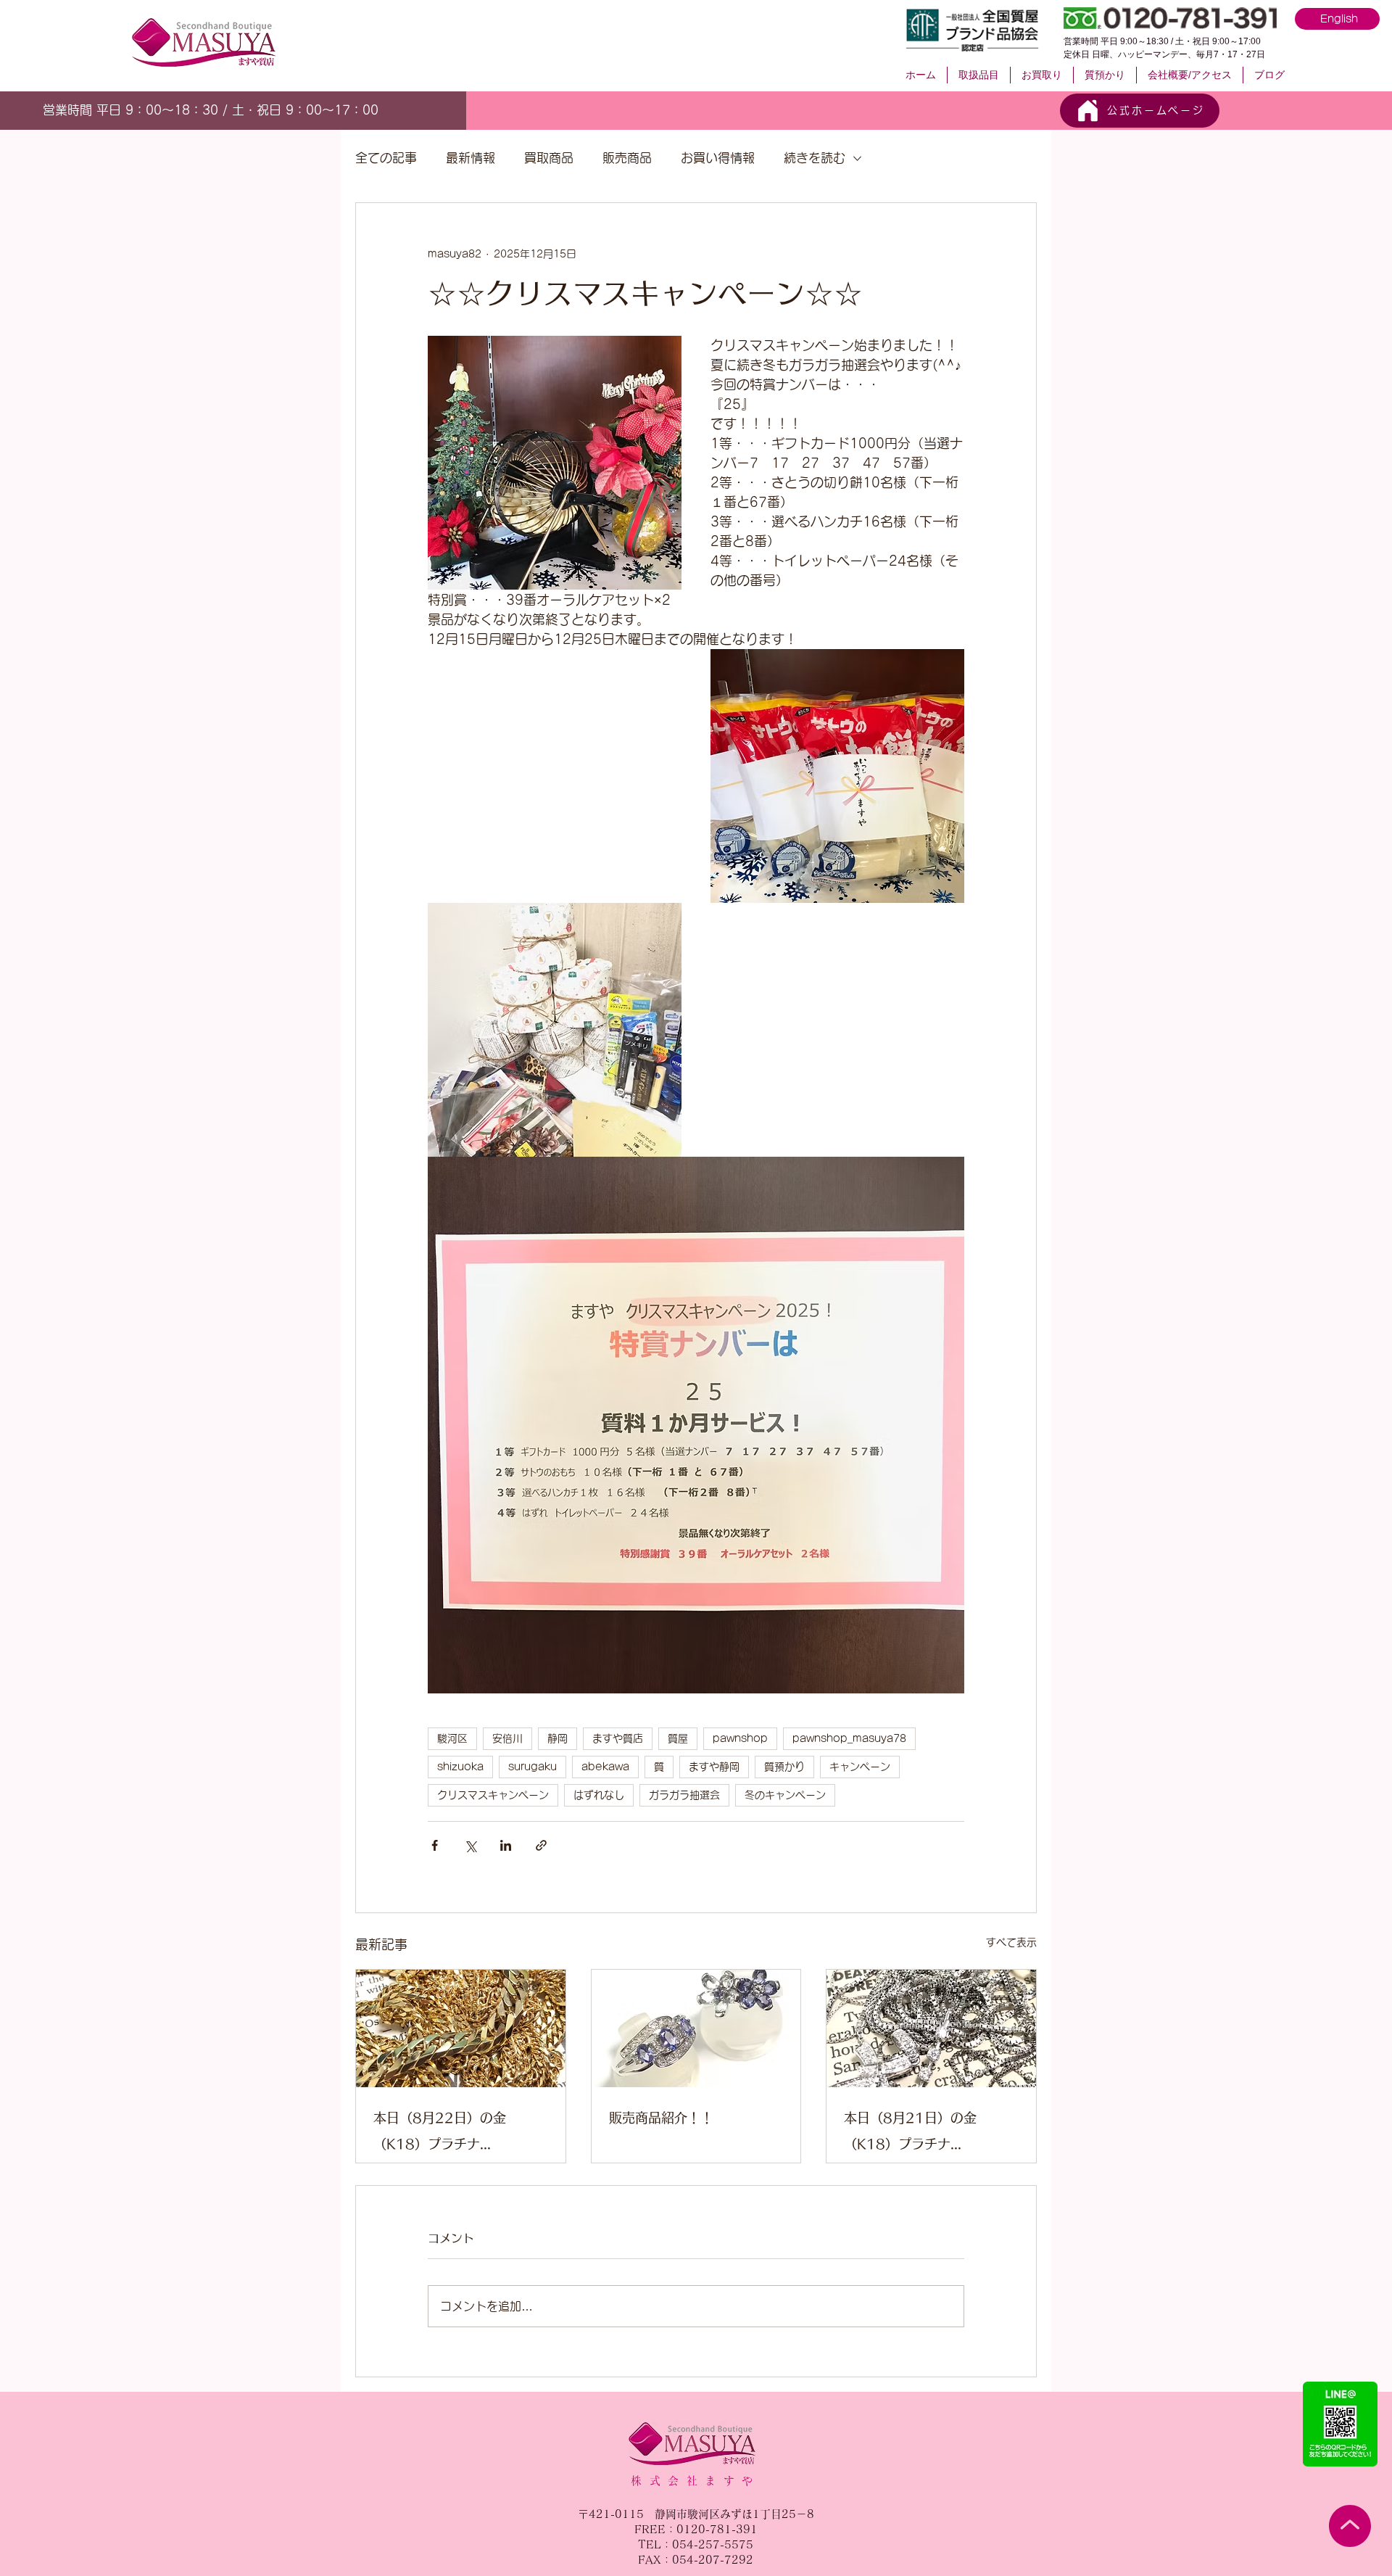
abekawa (605, 1767)
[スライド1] (199, 108)
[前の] (50, 110)
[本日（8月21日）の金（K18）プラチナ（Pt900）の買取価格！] (931, 2028)
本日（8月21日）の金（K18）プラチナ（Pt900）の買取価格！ (918, 2134)
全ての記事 (386, 158)
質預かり (784, 1767)
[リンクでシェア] (541, 1845)
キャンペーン (860, 1767)
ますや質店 (618, 1738)
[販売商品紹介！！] (696, 2028)
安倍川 (507, 1738)
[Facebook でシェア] (435, 1845)
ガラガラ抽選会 (684, 1795)
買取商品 (549, 158)
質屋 (678, 1738)
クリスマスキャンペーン (493, 1795)
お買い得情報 (718, 158)
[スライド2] (216, 108)
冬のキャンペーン (785, 1795)
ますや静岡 (714, 1767)
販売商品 (627, 158)
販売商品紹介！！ (661, 2118)
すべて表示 (1011, 1942)
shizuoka (460, 1767)
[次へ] (379, 110)
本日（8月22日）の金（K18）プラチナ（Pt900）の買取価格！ (447, 2134)
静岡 (558, 1738)
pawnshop (740, 1738)
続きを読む (815, 158)
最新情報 (471, 158)
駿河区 (452, 1738)
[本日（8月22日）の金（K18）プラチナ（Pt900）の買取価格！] (461, 2028)
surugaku (533, 1767)
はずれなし (599, 1795)
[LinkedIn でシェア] (506, 1845)
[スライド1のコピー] (232, 108)
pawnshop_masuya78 (849, 1738)
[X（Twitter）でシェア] (470, 1845)
